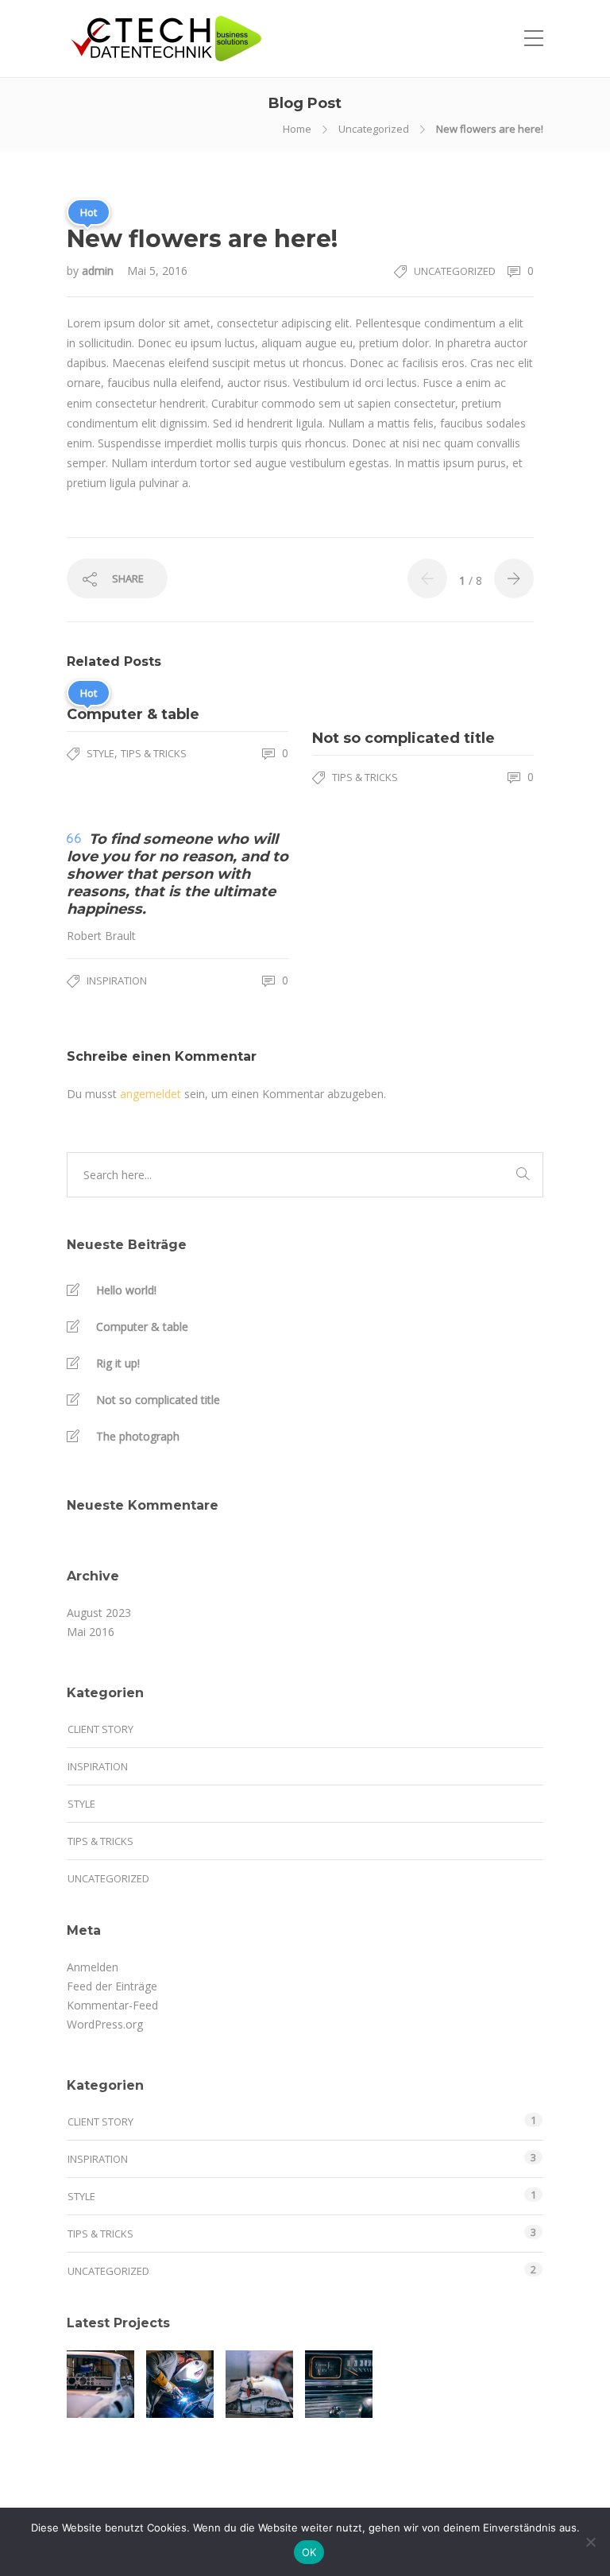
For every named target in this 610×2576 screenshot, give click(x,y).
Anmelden (93, 1967)
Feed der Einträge (112, 1986)
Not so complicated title (158, 1400)
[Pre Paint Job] (259, 2384)
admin (99, 271)
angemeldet (151, 1094)
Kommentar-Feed (112, 2005)
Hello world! (126, 1290)
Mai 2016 (91, 1632)
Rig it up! (118, 1363)
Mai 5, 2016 (157, 271)
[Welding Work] (180, 2384)
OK (309, 2552)
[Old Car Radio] (339, 2384)
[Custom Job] (100, 2384)
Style (100, 753)
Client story (100, 1729)
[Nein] (590, 2542)
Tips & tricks (154, 753)
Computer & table (142, 1327)
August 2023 (99, 1613)
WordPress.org (105, 2024)
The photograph (138, 1436)
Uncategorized (374, 129)
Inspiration (117, 981)
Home (297, 129)
